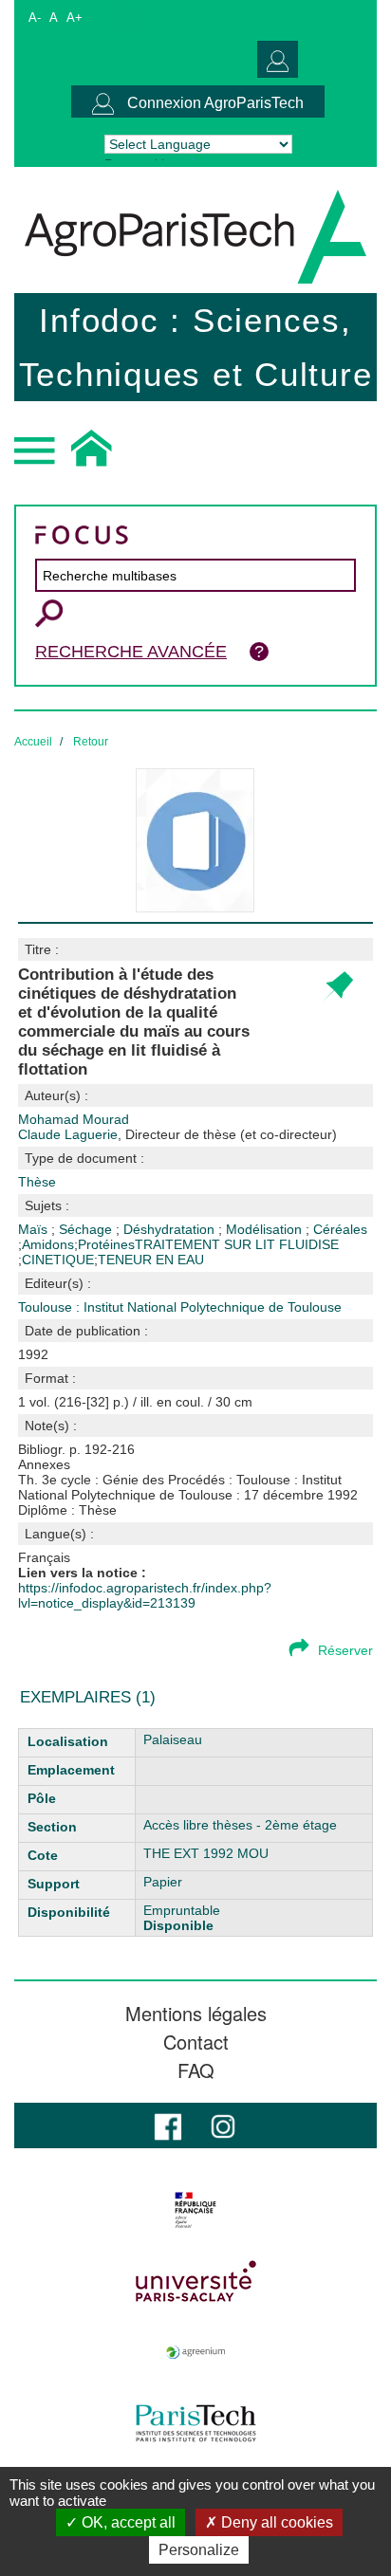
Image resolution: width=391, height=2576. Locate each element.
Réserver (345, 1650)
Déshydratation (171, 1229)
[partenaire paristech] (195, 2423)
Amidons (48, 1244)
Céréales (340, 1229)
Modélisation (266, 1229)
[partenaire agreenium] (195, 2352)
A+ (74, 18)
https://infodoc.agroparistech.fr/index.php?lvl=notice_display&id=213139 (145, 1595)
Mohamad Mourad (74, 1119)
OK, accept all (127, 2522)
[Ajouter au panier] (337, 987)
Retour (91, 742)
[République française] (195, 2210)
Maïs (35, 1229)
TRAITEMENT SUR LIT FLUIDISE (237, 1244)
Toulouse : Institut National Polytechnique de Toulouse (180, 1307)
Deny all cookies (275, 2522)
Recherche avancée (131, 652)
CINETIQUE (58, 1260)
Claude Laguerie (177, 1134)
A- (35, 18)
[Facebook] (168, 2125)
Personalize (199, 2550)
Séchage (87, 1229)
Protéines (106, 1244)
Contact (196, 2042)
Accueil (33, 742)
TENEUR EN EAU (151, 1260)
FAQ (196, 2070)
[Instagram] (223, 2125)
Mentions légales (196, 2014)
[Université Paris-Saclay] (195, 2281)
